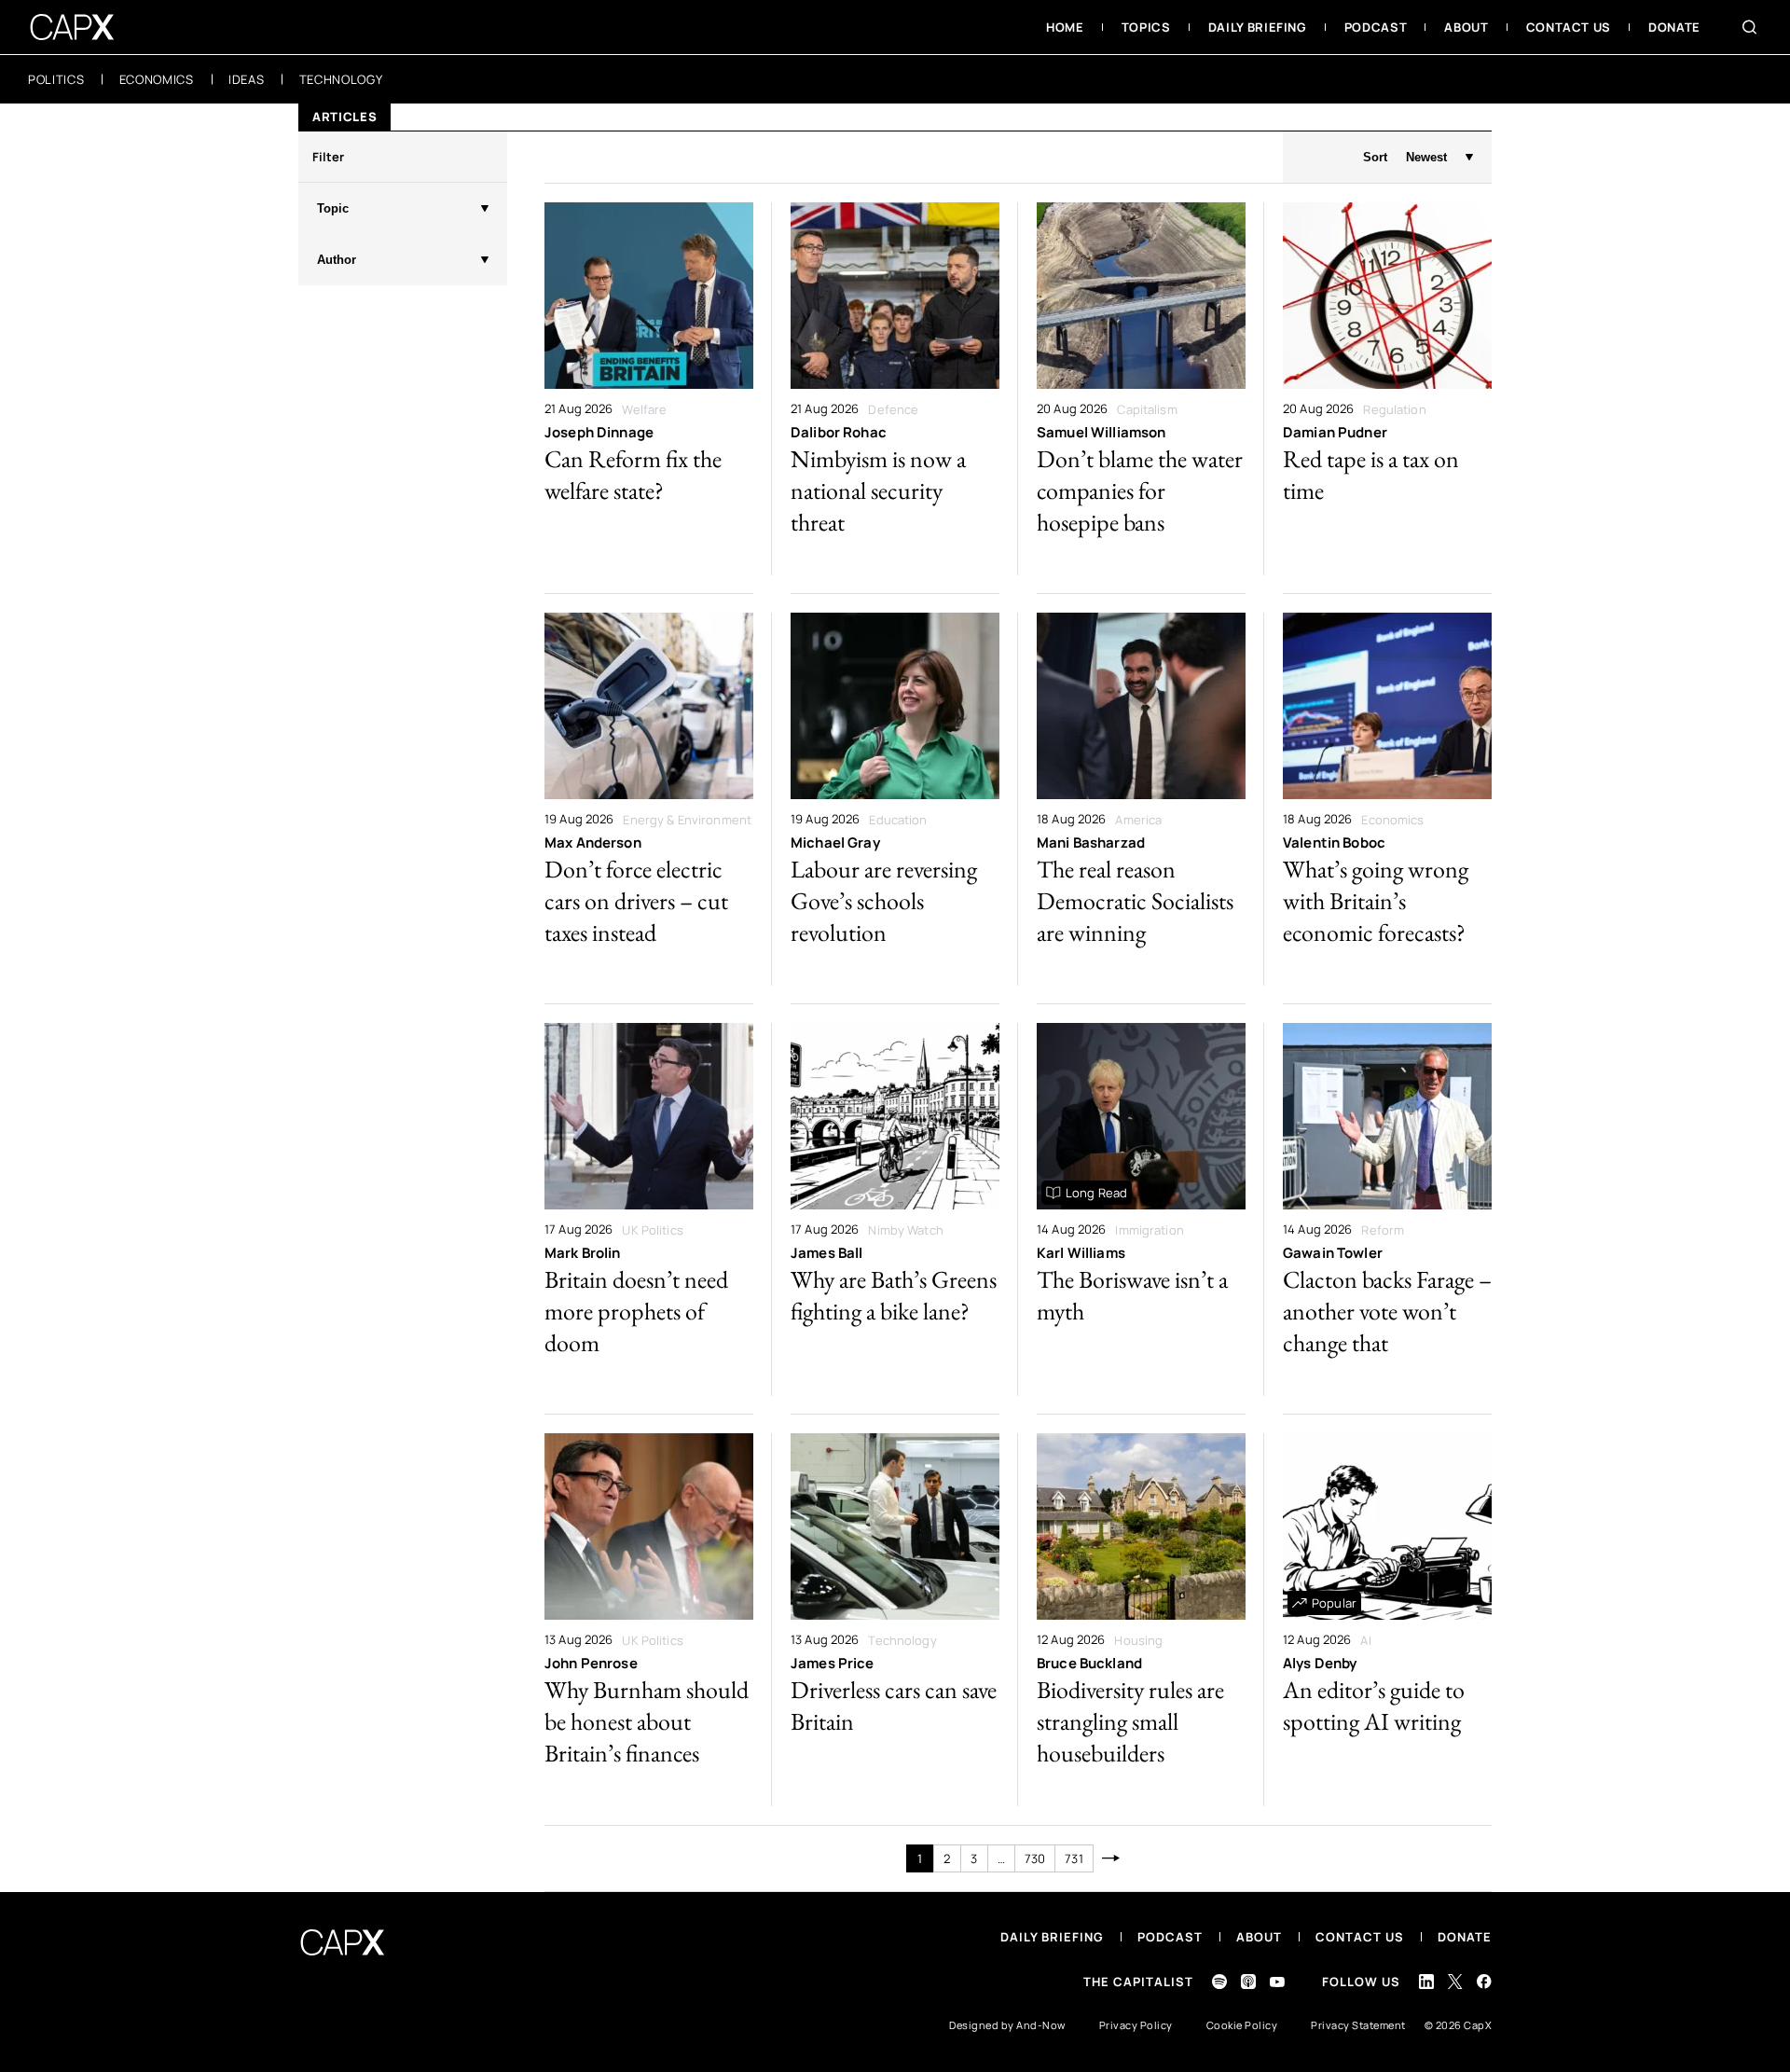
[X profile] (1455, 1982)
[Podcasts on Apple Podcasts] (1248, 1982)
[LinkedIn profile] (1426, 1982)
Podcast (1170, 1937)
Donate (1465, 1937)
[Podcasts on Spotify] (1219, 1982)
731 (1074, 1858)
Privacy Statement (1358, 2025)
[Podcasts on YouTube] (1277, 1982)
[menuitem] (1065, 27)
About (1259, 1937)
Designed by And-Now (1007, 2025)
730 (1035, 1858)
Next (1112, 1858)
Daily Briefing (1052, 1937)
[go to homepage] (72, 27)
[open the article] (649, 389)
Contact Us (1360, 1937)
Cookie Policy (1242, 2025)
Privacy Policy (1136, 2025)
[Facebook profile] (1484, 1981)
